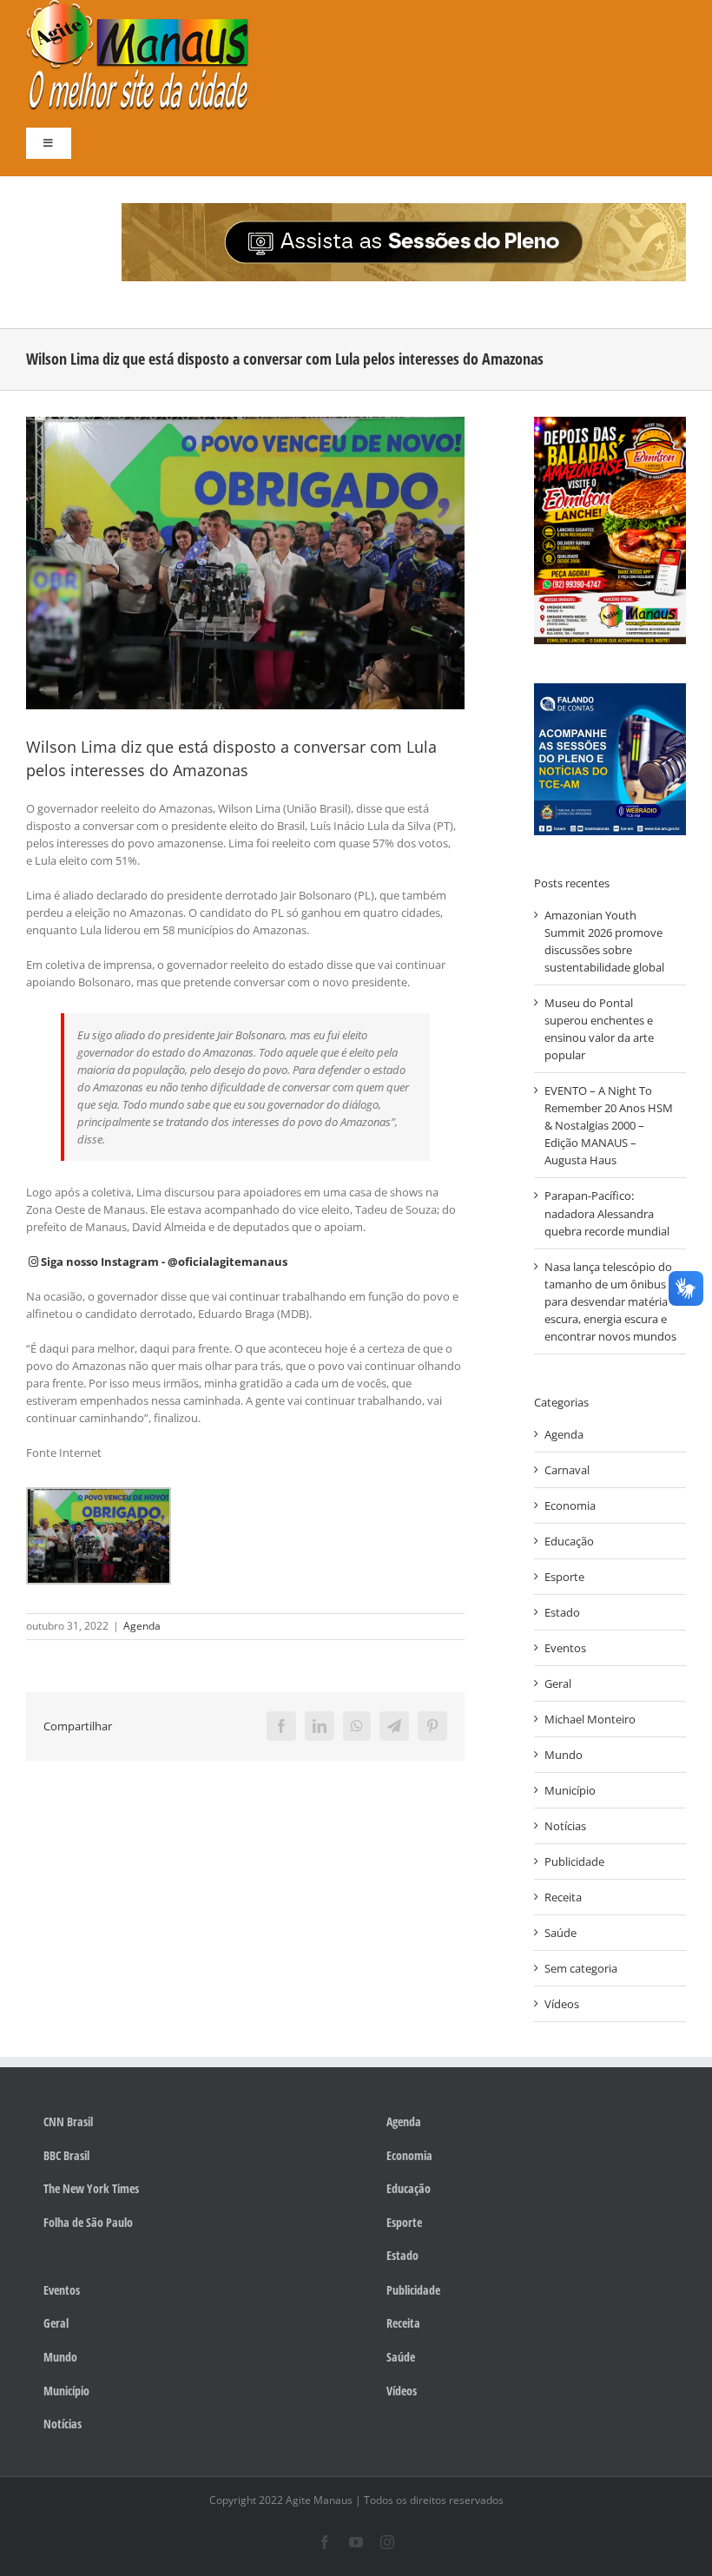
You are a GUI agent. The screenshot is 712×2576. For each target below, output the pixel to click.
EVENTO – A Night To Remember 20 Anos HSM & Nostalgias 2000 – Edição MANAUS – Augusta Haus (609, 1125)
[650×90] (404, 208)
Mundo (564, 1755)
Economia (570, 1505)
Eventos (565, 1648)
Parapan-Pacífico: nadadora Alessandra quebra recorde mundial (607, 1213)
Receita (563, 1897)
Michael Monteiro (590, 1719)
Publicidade (574, 1861)
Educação (569, 1541)
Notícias (565, 1826)
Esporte (564, 1577)
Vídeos (562, 2004)
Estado (562, 1612)
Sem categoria (581, 1968)
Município (570, 1790)
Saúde (560, 1933)
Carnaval (567, 1470)
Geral (558, 1683)
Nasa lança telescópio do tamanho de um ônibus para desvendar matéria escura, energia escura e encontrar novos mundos (610, 1301)
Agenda (142, 1626)
